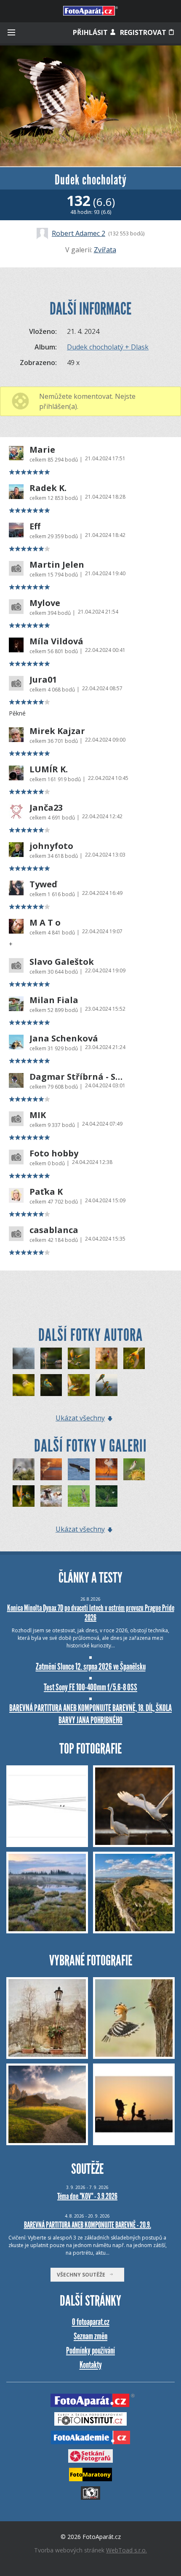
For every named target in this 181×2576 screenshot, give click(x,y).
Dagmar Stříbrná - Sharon (77, 1077)
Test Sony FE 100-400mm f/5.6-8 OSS (90, 1687)
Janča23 (46, 808)
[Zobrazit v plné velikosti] (90, 106)
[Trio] (106, 1385)
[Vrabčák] (24, 1385)
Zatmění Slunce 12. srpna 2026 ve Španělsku (91, 1667)
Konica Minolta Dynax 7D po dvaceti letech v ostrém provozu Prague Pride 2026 (91, 1613)
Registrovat (144, 32)
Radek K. (48, 488)
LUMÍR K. (49, 769)
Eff (35, 526)
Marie (42, 450)
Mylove (45, 603)
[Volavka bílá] (106, 1469)
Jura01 (43, 680)
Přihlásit (91, 32)
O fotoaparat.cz (91, 2322)
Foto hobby (54, 1153)
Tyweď (43, 884)
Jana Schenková (64, 1038)
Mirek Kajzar (57, 731)
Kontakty (91, 2365)
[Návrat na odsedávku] (106, 1496)
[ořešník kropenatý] (24, 1469)
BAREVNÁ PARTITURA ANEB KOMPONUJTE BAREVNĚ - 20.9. (88, 2225)
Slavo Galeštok (62, 962)
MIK (38, 1115)
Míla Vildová (56, 641)
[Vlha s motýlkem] (79, 1385)
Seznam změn (90, 2336)
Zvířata (105, 250)
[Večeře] (79, 1469)
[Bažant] (106, 1359)
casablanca (54, 1230)
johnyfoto (51, 846)
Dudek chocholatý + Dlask (108, 347)
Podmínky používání (90, 2350)
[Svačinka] (51, 1469)
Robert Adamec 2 (79, 233)
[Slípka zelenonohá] (51, 1359)
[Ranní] (24, 1359)
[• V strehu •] (79, 1496)
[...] (51, 1496)
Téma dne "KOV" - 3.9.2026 (87, 2196)
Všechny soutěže (83, 2275)
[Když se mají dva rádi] (51, 1385)
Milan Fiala (54, 1000)
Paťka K (46, 1192)
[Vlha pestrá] (79, 1359)
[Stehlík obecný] (134, 1469)
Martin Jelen (57, 565)
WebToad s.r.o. (126, 2550)
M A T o (45, 923)
